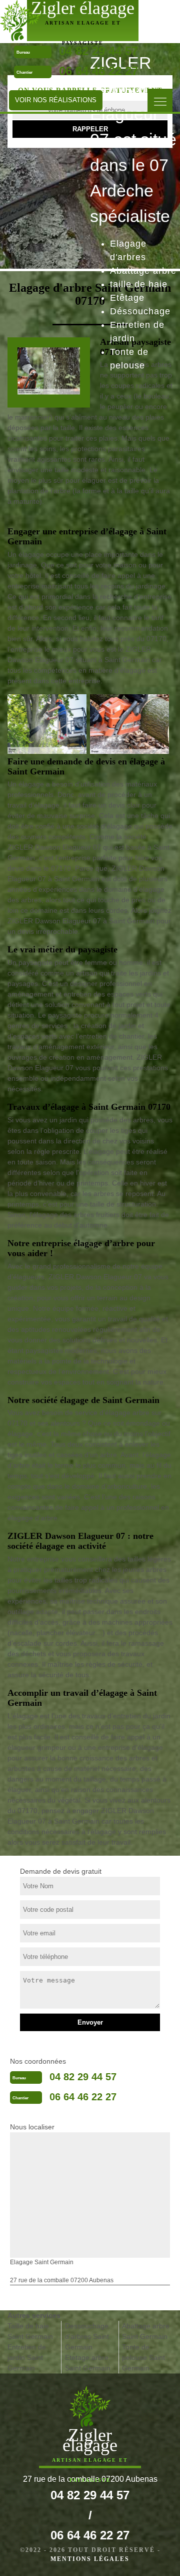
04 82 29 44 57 (83, 2077)
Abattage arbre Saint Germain (146, 2331)
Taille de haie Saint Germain (30, 2331)
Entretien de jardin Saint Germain (27, 2357)
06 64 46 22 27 (98, 71)
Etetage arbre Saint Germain (88, 2363)
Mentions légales (90, 2559)
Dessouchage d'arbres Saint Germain (87, 2336)
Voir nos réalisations (56, 100)
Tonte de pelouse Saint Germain (143, 2357)
